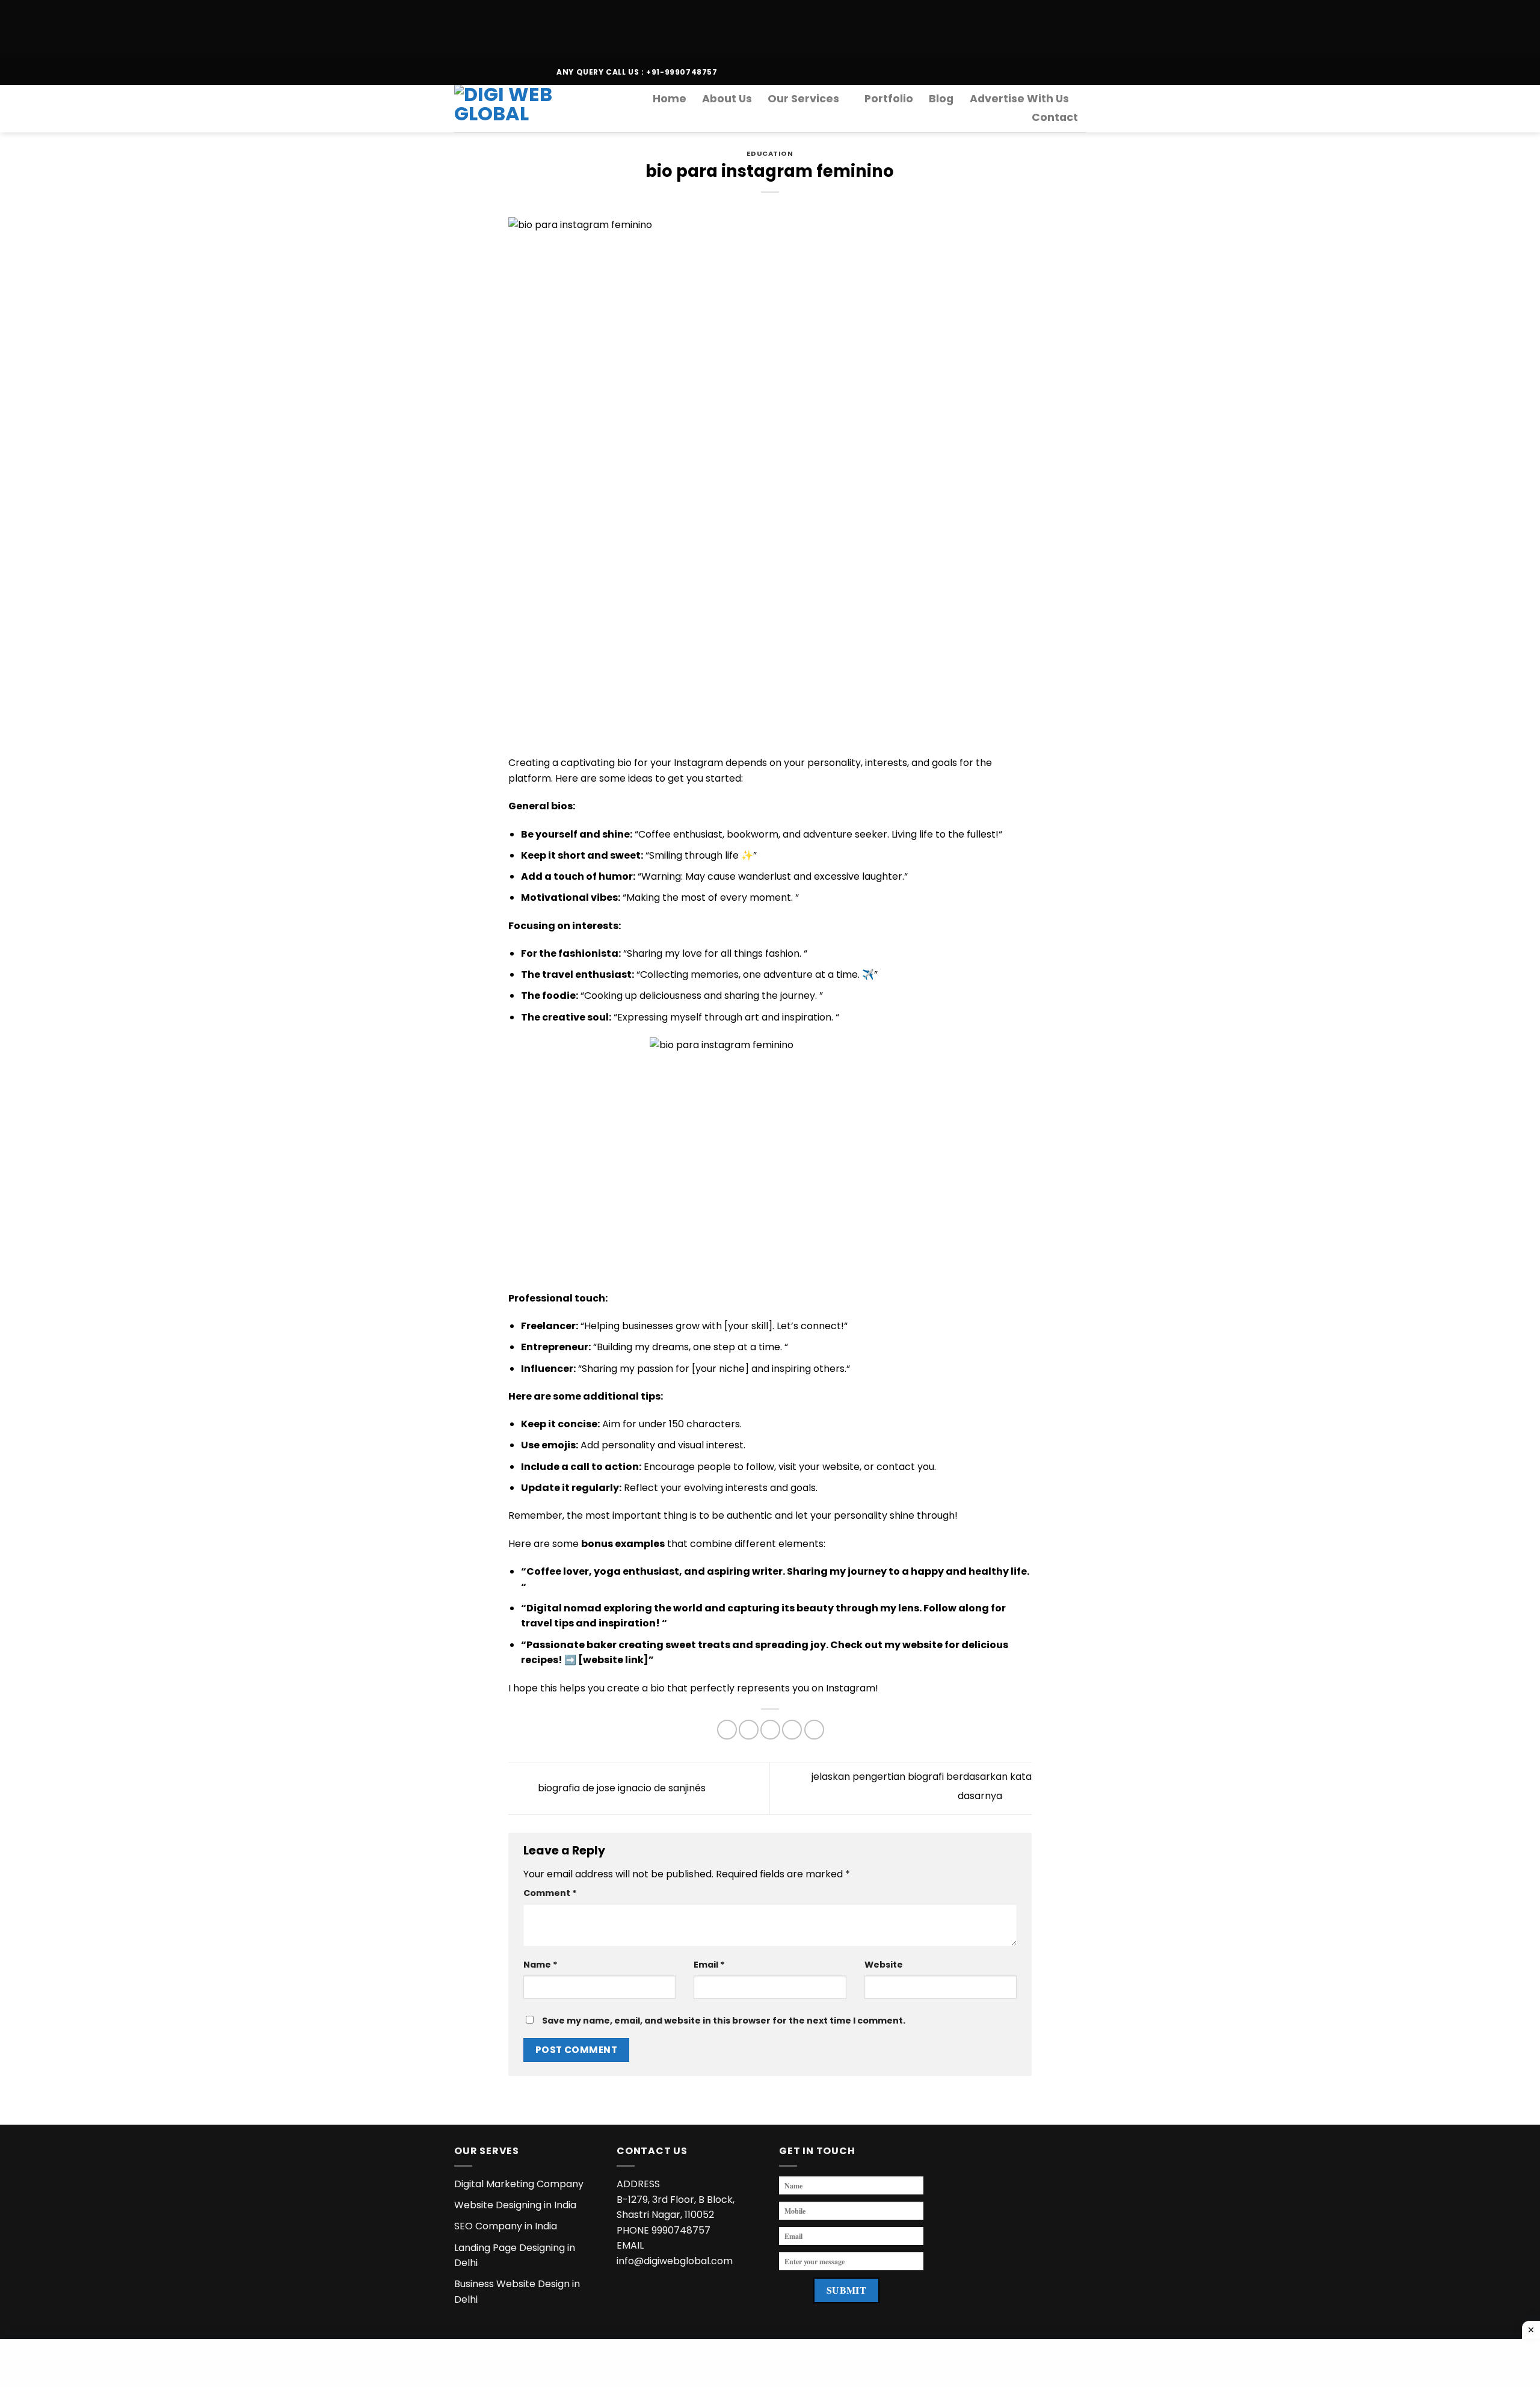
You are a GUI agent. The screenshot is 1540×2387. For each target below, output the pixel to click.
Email (709, 1965)
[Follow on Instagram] (472, 72)
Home (670, 99)
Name (541, 1965)
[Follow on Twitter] (483, 72)
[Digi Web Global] (513, 108)
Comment (550, 1893)
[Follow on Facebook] (460, 72)
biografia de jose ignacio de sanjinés (621, 1788)
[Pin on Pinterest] (792, 1730)
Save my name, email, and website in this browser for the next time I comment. (724, 2021)
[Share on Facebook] (727, 1730)
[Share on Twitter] (749, 1730)
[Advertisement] (361, 27)
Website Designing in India (515, 2205)
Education (770, 153)
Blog (941, 99)
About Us (727, 99)
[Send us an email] (494, 72)
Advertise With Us (1019, 99)
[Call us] (506, 72)
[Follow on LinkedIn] (529, 72)
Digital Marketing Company (519, 2184)
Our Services (803, 99)
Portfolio (889, 99)
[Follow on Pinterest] (518, 72)
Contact (1055, 117)
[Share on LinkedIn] (814, 1730)
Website (884, 1965)
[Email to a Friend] (770, 1730)
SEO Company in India (506, 2226)
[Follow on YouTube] (541, 72)
